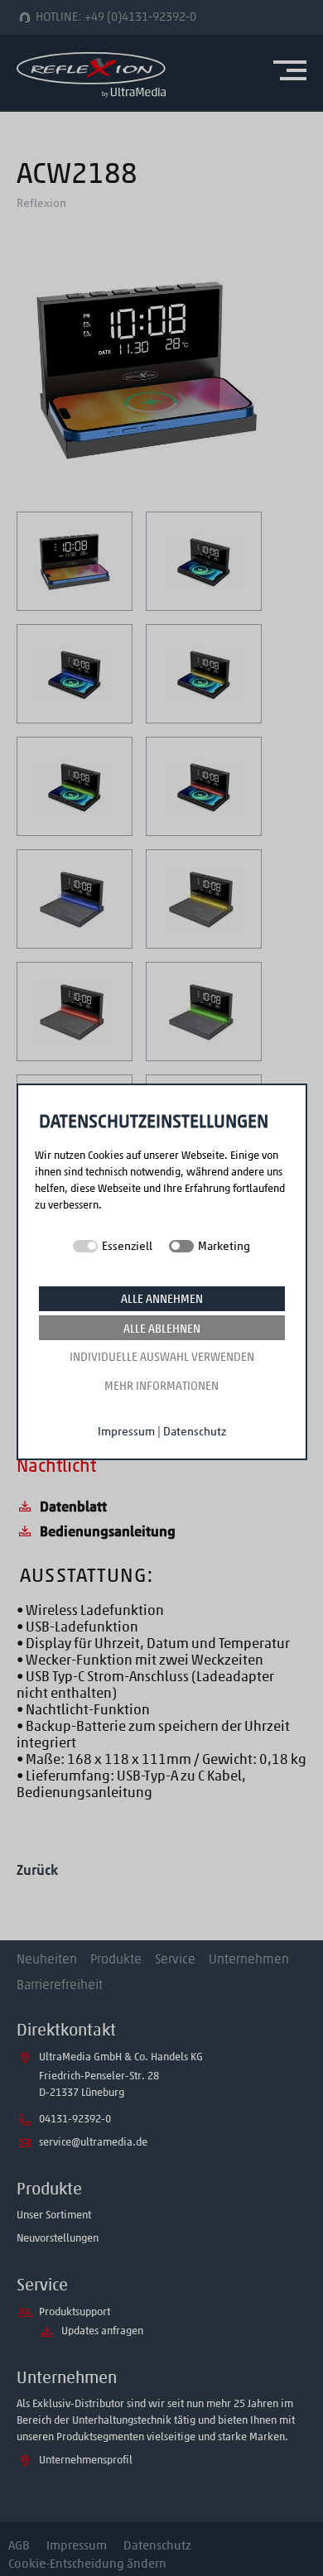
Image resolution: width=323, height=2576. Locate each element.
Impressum (126, 1432)
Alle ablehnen (162, 1329)
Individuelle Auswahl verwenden (162, 1357)
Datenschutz (195, 1432)
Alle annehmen (162, 1299)
